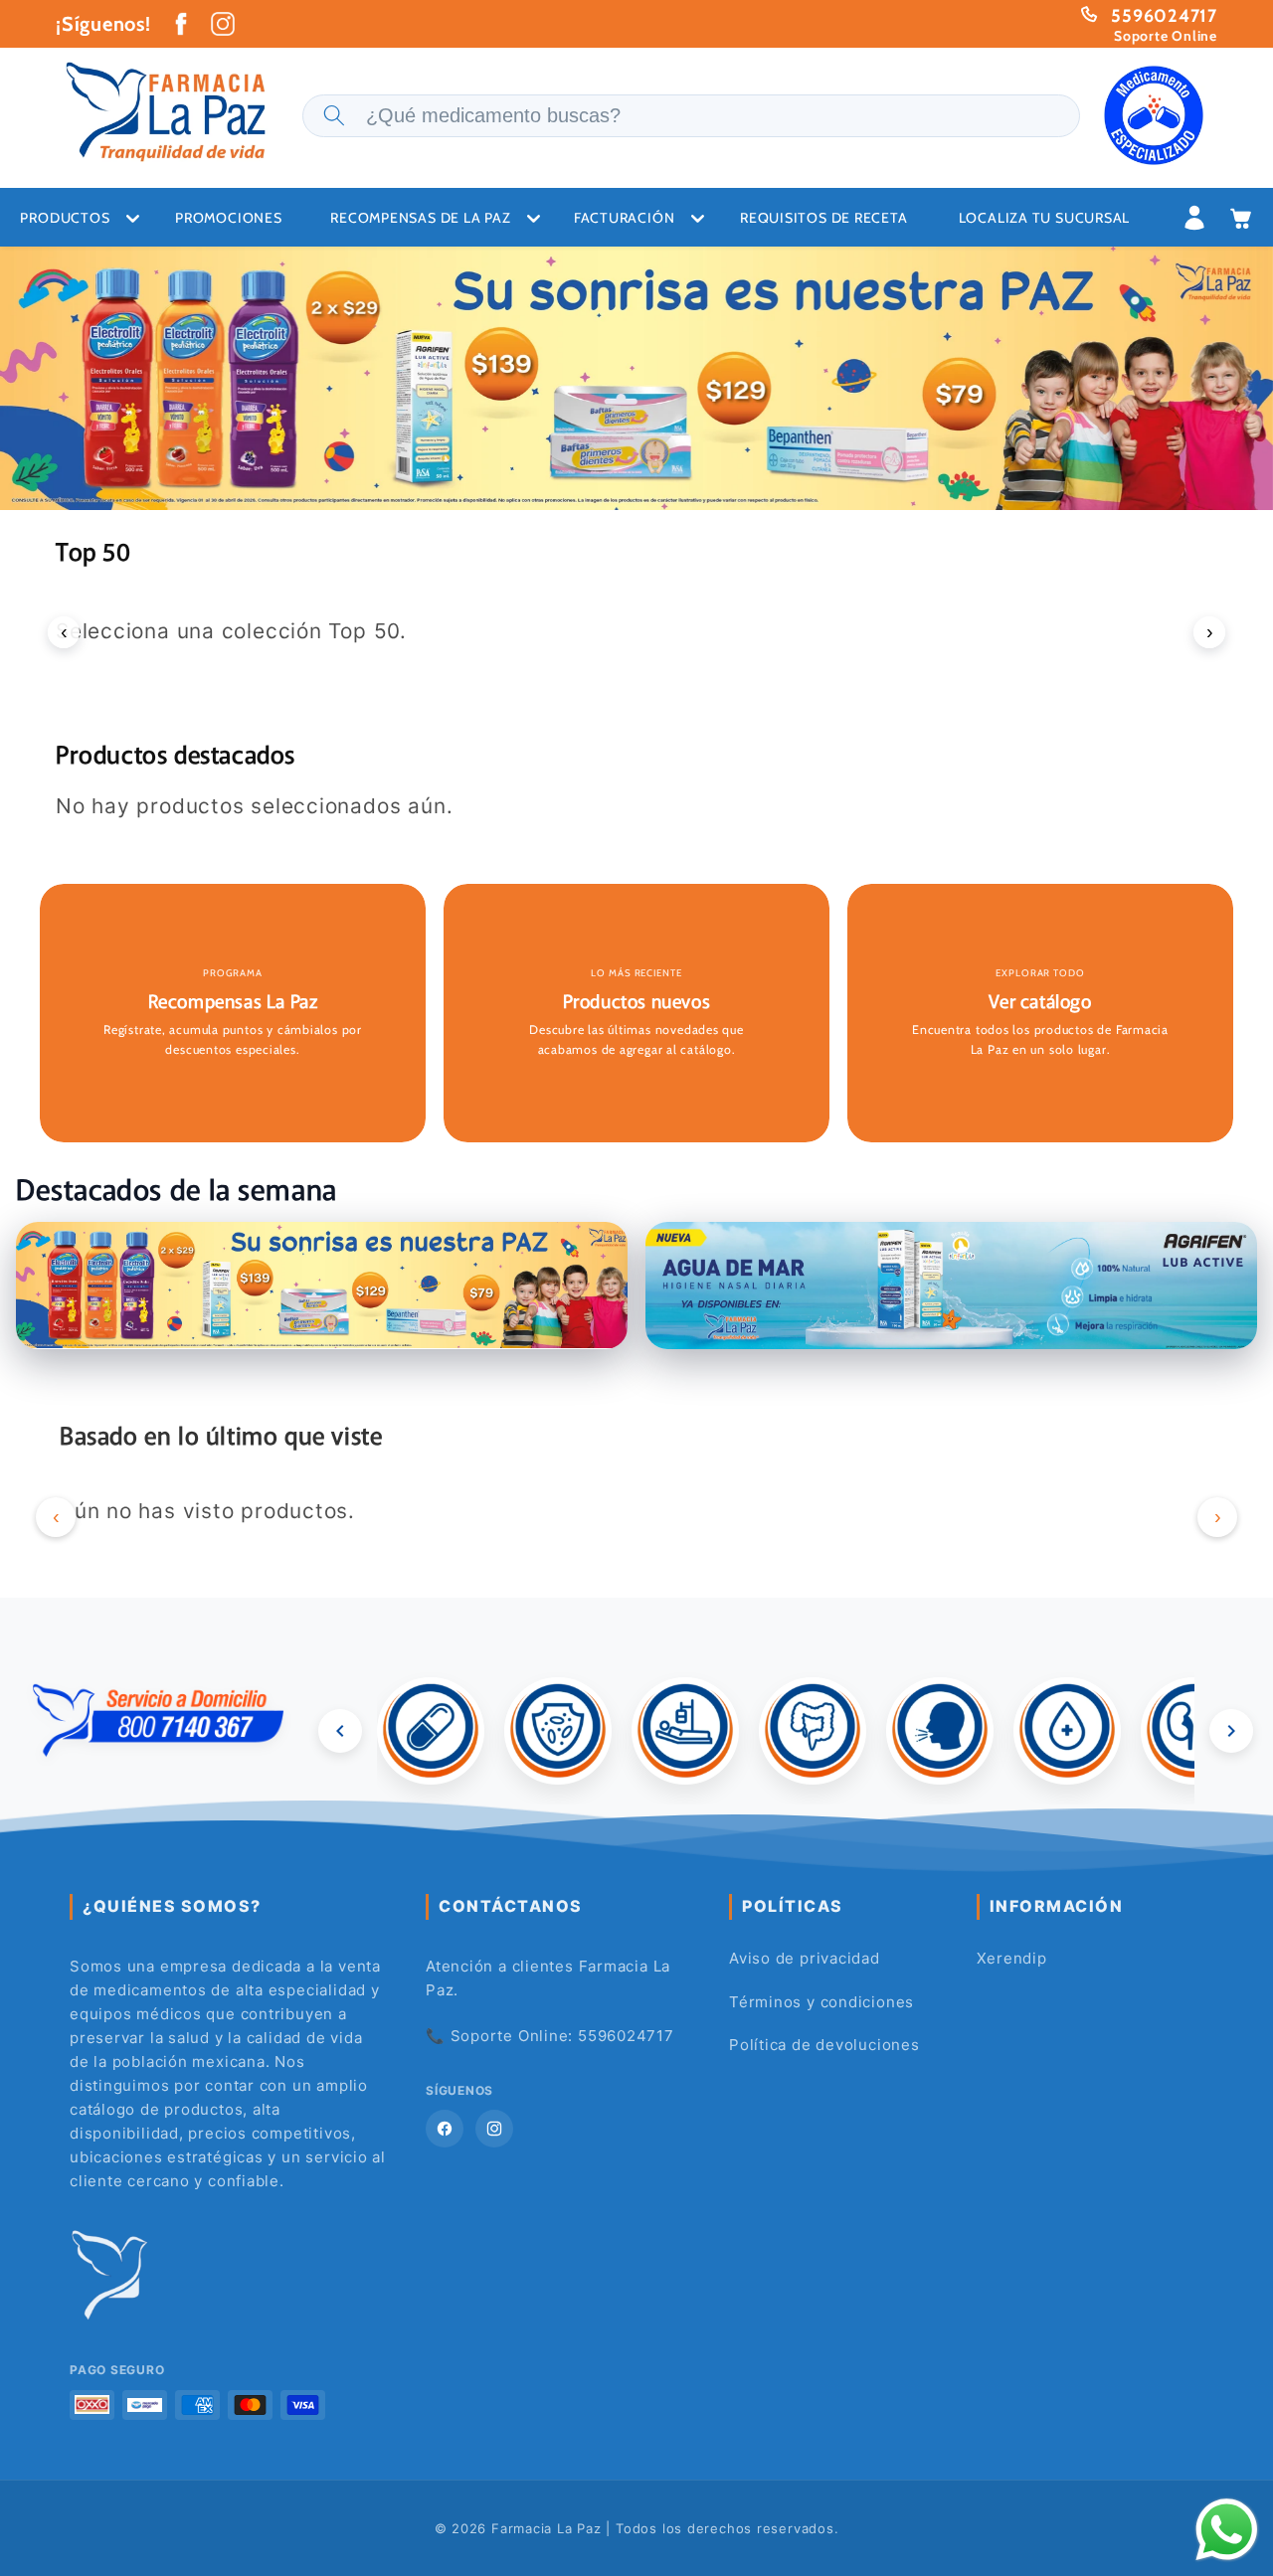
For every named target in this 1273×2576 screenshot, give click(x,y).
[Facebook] (445, 2129)
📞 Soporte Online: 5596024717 (550, 2036)
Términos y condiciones (821, 2002)
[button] (429, 218)
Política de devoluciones (824, 2045)
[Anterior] (340, 1731)
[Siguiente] (1231, 1731)
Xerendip (1012, 1958)
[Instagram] (494, 2129)
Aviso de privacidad (805, 1958)
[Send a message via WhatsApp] (1227, 2530)
